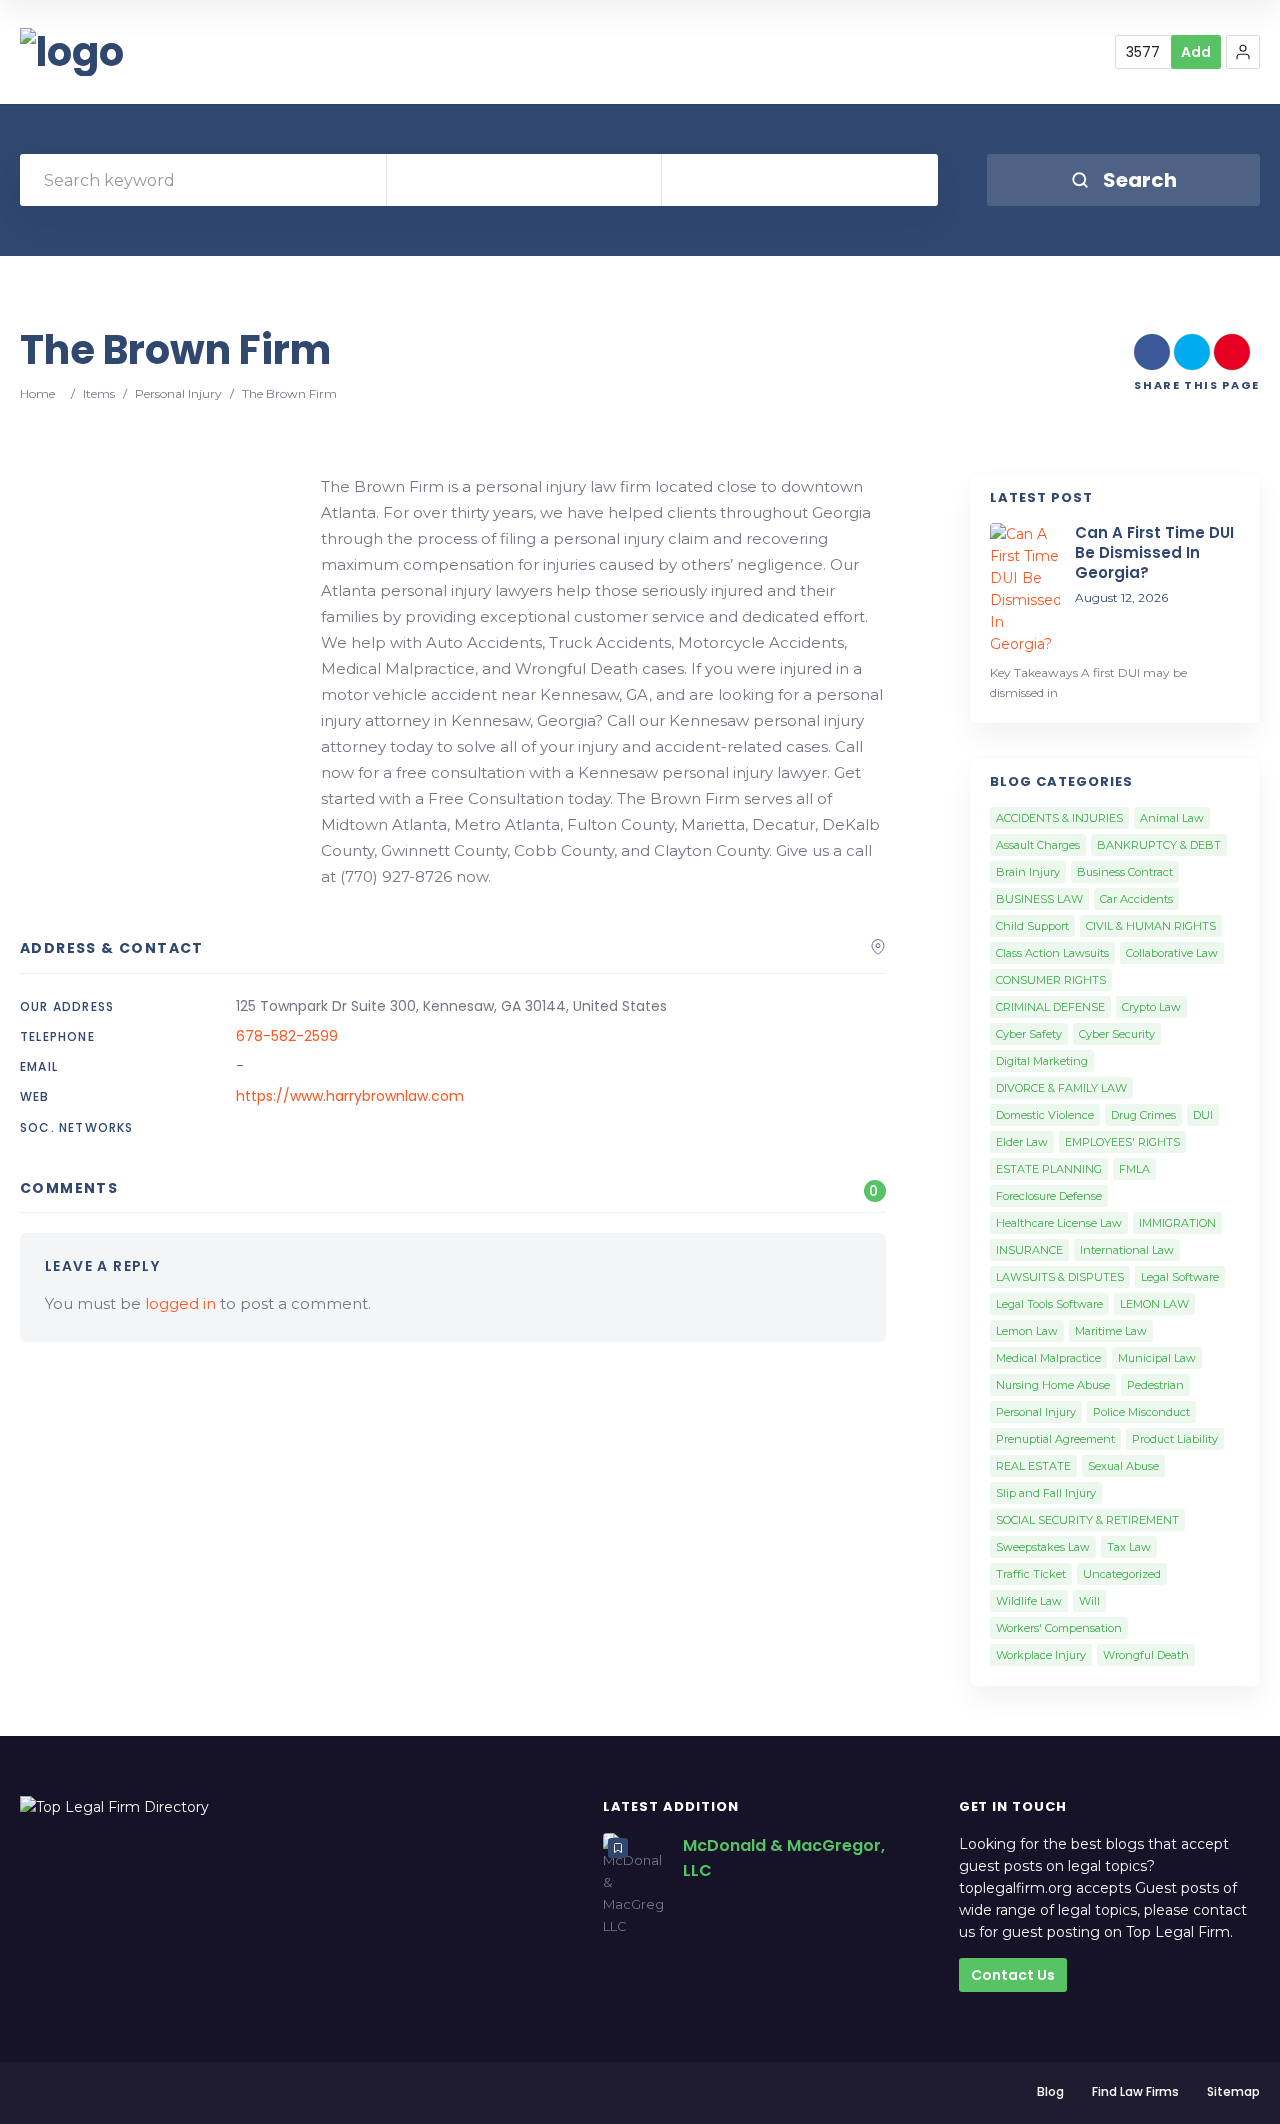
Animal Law (1172, 818)
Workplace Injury (1041, 1655)
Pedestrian (1155, 1385)
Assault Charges (1038, 845)
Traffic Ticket (1031, 1574)
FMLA (1134, 1169)
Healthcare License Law (1059, 1223)
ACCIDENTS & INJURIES (1059, 818)
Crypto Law (1151, 1007)
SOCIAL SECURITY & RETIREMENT (1087, 1520)
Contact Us (1013, 1975)
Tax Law (1129, 1547)
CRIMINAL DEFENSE (1050, 1007)
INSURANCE (1029, 1250)
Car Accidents (1136, 899)
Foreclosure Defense (1049, 1196)
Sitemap (1233, 2091)
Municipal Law (1157, 1358)
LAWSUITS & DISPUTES (1060, 1277)
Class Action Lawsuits (1052, 953)
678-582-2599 (287, 1036)
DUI (1203, 1115)
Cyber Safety (1029, 1034)
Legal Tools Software (1049, 1304)
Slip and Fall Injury (1046, 1493)
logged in (180, 1303)
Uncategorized (1122, 1574)
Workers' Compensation (1059, 1628)
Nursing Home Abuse (1053, 1385)
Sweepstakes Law (1043, 1547)
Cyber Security (1117, 1034)
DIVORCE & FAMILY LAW (1061, 1088)
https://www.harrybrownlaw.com (350, 1096)
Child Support (1032, 926)
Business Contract (1125, 872)
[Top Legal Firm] (72, 52)
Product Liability (1175, 1439)
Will (1089, 1601)
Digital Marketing (1042, 1061)
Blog (1050, 2091)
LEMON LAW (1154, 1304)
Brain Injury (1028, 872)
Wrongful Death (1146, 1655)
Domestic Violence (1045, 1115)
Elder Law (1022, 1142)
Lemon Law (1027, 1331)
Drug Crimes (1143, 1115)
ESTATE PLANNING (1049, 1169)
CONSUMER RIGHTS (1051, 980)
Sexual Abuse (1123, 1466)
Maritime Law (1111, 1331)
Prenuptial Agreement (1055, 1439)
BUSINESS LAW (1039, 899)
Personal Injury (178, 393)
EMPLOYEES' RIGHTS (1122, 1142)
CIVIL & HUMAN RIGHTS (1151, 926)
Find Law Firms (1135, 2091)
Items (99, 393)
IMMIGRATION (1177, 1223)
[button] (1243, 52)
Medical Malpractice (1048, 1358)
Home (37, 393)
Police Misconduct (1141, 1412)
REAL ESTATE (1033, 1466)
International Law (1127, 1250)
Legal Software (1180, 1277)
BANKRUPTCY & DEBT (1159, 845)
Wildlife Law (1029, 1601)
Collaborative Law (1172, 953)
